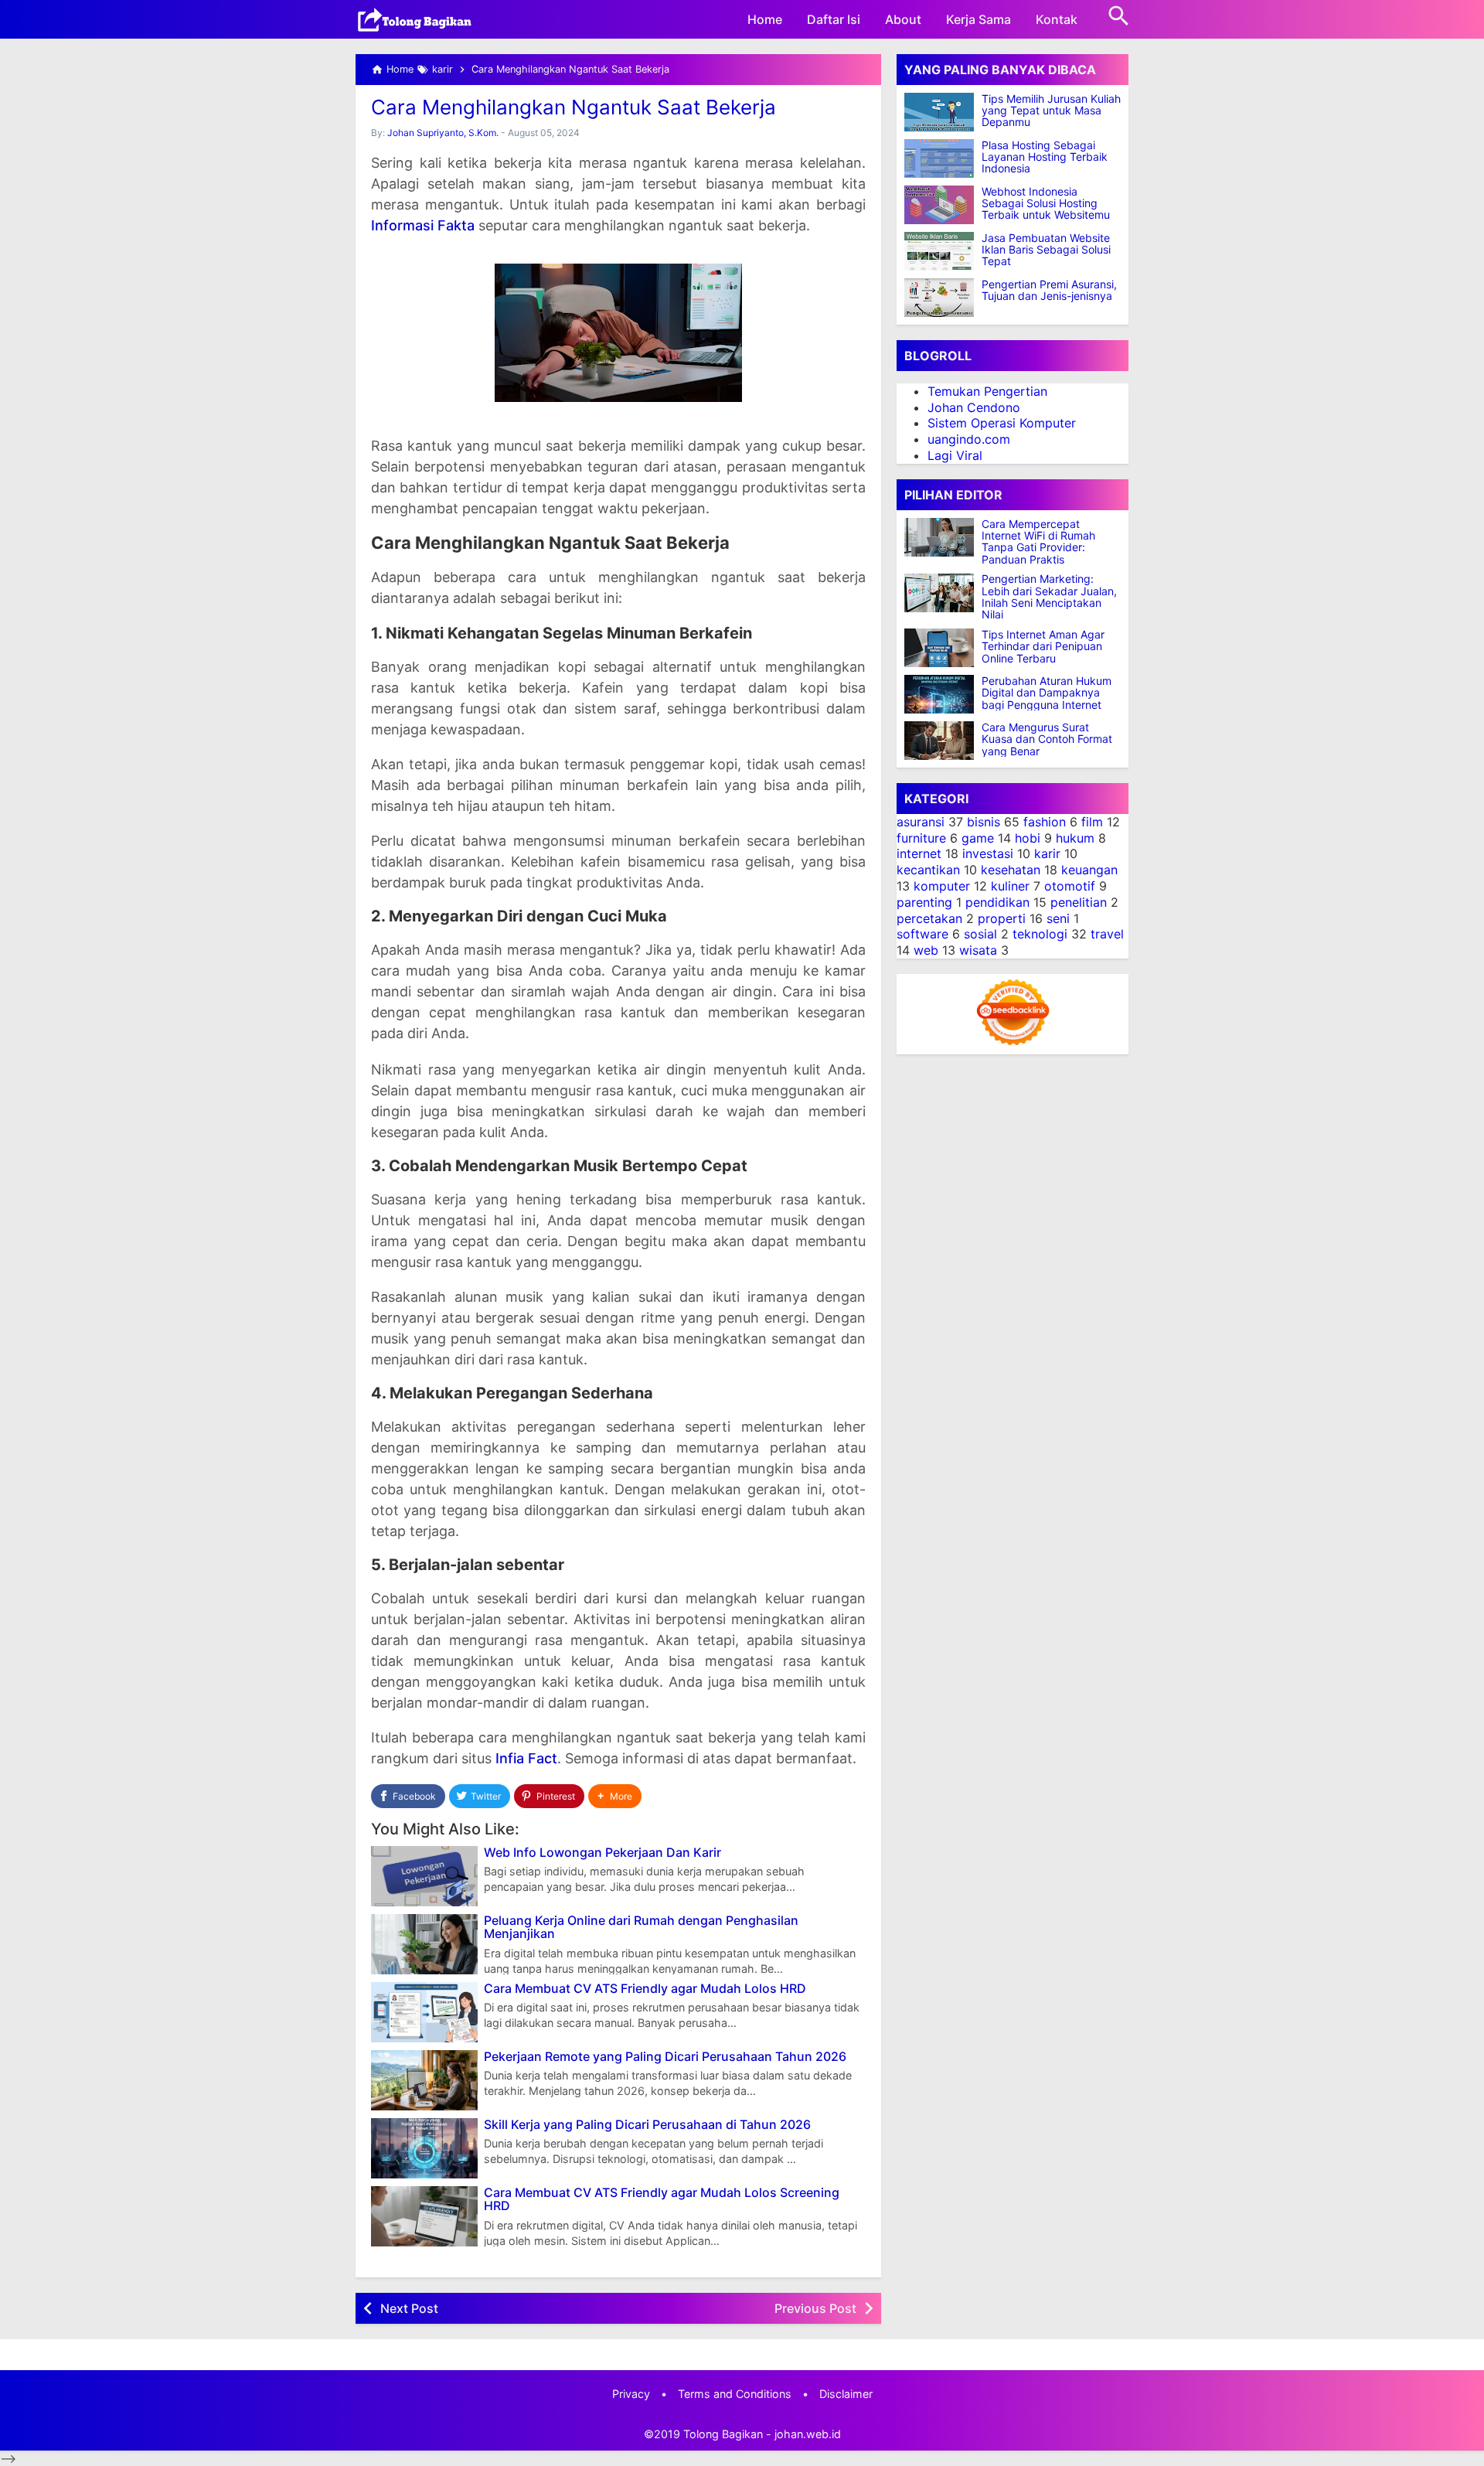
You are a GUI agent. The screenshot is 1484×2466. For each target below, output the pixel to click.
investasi (988, 854)
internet (919, 854)
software (922, 935)
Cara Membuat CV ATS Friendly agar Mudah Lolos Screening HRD (662, 2200)
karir (1047, 854)
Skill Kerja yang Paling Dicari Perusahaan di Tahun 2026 (647, 2125)
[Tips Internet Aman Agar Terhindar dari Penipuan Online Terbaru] (943, 648)
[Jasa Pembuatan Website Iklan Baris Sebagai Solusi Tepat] (939, 251)
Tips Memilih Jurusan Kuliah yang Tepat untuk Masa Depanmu (1051, 111)
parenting (924, 902)
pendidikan (997, 902)
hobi (1028, 838)
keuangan (1089, 870)
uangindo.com (969, 439)
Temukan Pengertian (987, 391)
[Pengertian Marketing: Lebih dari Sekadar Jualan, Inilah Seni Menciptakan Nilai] (943, 593)
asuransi (921, 822)
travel (1107, 935)
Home (765, 19)
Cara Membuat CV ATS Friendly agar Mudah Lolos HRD (645, 1989)
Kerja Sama (979, 19)
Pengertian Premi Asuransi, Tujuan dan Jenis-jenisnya (1049, 290)
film (1092, 822)
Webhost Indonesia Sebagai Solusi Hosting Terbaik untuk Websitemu (1046, 203)
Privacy (631, 2394)
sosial (980, 935)
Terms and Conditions (735, 2394)
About (903, 19)
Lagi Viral (955, 455)
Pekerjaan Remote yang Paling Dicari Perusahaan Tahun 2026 (665, 2057)
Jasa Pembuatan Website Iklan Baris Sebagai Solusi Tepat (1046, 250)
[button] (615, 1796)
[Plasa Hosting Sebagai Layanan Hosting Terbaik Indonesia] (939, 158)
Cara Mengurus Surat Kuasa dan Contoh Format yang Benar (1047, 739)
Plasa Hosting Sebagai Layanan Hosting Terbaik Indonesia (1045, 157)
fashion (1045, 822)
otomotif (1070, 886)
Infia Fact (526, 1758)
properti (1002, 918)
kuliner (1010, 886)
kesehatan (1011, 870)
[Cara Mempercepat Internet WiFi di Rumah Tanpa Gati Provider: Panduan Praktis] (943, 537)
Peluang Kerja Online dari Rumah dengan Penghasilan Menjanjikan (641, 1928)
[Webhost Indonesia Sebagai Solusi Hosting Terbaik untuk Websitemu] (939, 205)
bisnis (984, 822)
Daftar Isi (834, 19)
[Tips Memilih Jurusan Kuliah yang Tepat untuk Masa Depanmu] (939, 112)
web (926, 950)
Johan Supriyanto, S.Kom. (443, 133)
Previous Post (815, 2308)
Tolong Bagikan (723, 2434)
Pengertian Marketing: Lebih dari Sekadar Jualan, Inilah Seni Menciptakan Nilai (1049, 598)
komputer (942, 886)
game (978, 838)
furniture (921, 838)
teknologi (1040, 935)
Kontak (1057, 19)
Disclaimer (846, 2394)
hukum (1075, 838)
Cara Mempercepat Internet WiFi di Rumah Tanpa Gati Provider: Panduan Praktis (1038, 542)
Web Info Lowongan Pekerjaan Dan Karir (602, 1853)
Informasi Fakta (423, 225)
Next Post (409, 2308)
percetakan (929, 918)
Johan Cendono (974, 407)
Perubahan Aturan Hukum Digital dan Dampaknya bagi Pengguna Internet (1047, 693)
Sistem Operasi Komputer (1002, 424)
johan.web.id (808, 2434)
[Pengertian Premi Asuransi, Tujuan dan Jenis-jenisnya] (939, 298)
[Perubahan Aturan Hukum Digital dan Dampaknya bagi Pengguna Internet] (943, 694)
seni (1058, 918)
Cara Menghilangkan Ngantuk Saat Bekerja (574, 107)
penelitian (1079, 902)
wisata (978, 950)
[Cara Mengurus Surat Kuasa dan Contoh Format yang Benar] (943, 741)
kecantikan (928, 870)
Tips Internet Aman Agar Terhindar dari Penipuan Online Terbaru (1043, 646)
